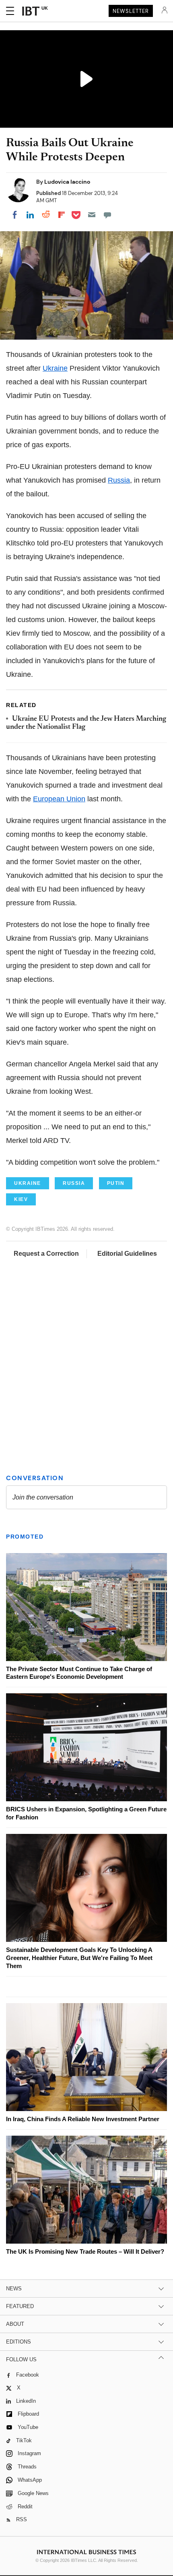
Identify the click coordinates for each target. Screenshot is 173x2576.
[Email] (92, 215)
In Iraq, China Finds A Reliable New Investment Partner (83, 2119)
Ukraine (55, 368)
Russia (119, 480)
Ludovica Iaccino (67, 182)
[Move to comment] (107, 215)
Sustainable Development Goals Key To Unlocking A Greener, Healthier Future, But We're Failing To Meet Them (79, 1958)
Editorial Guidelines (127, 1254)
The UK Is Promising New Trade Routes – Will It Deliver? (85, 2251)
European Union (59, 799)
